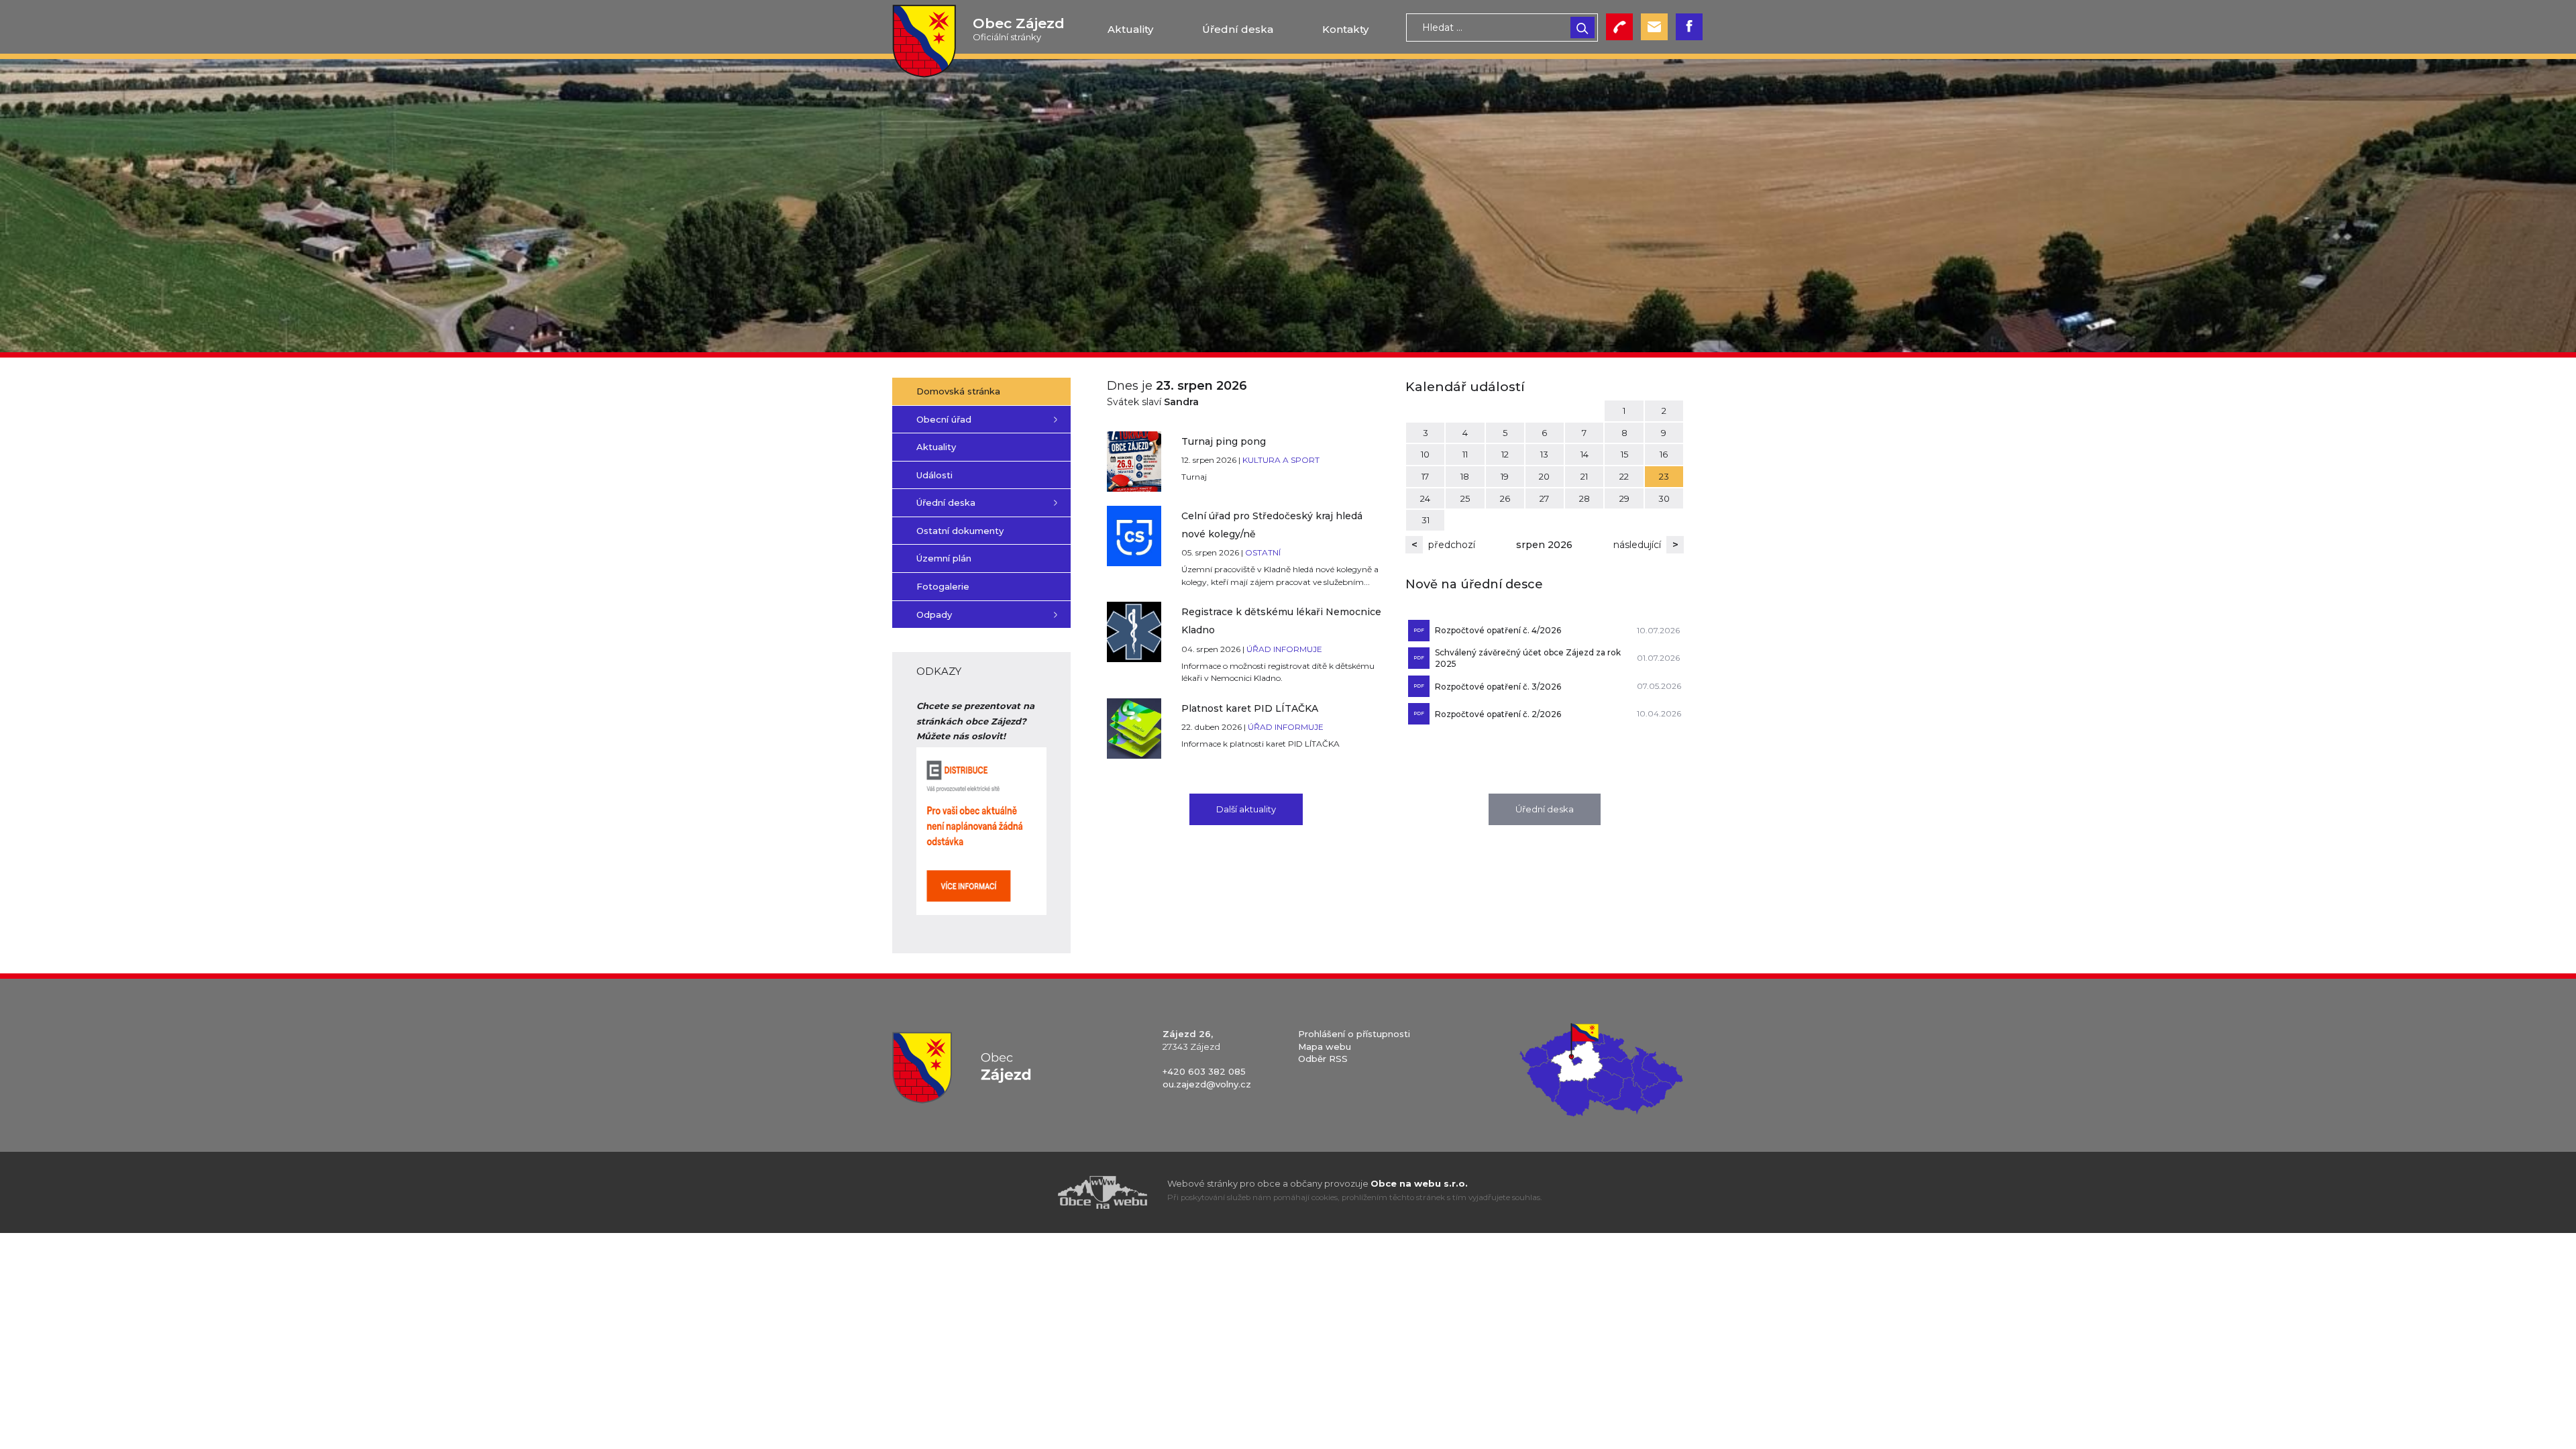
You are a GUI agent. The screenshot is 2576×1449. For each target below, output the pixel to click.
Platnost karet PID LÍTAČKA (1250, 708)
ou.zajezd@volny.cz (1207, 1084)
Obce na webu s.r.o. (1419, 1183)
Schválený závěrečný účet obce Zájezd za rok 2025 (1528, 658)
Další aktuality (1246, 809)
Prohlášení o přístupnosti (1354, 1034)
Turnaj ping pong (1224, 441)
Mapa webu (1325, 1046)
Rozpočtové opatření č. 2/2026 (1498, 714)
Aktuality (1130, 29)
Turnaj (1194, 477)
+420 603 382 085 (1204, 1071)
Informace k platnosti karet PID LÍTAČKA (1260, 744)
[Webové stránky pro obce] (1026, 1192)
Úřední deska (1238, 29)
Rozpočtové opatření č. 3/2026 (1498, 687)
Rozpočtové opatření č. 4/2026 (1498, 630)
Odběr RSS (1323, 1059)
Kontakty (1345, 29)
